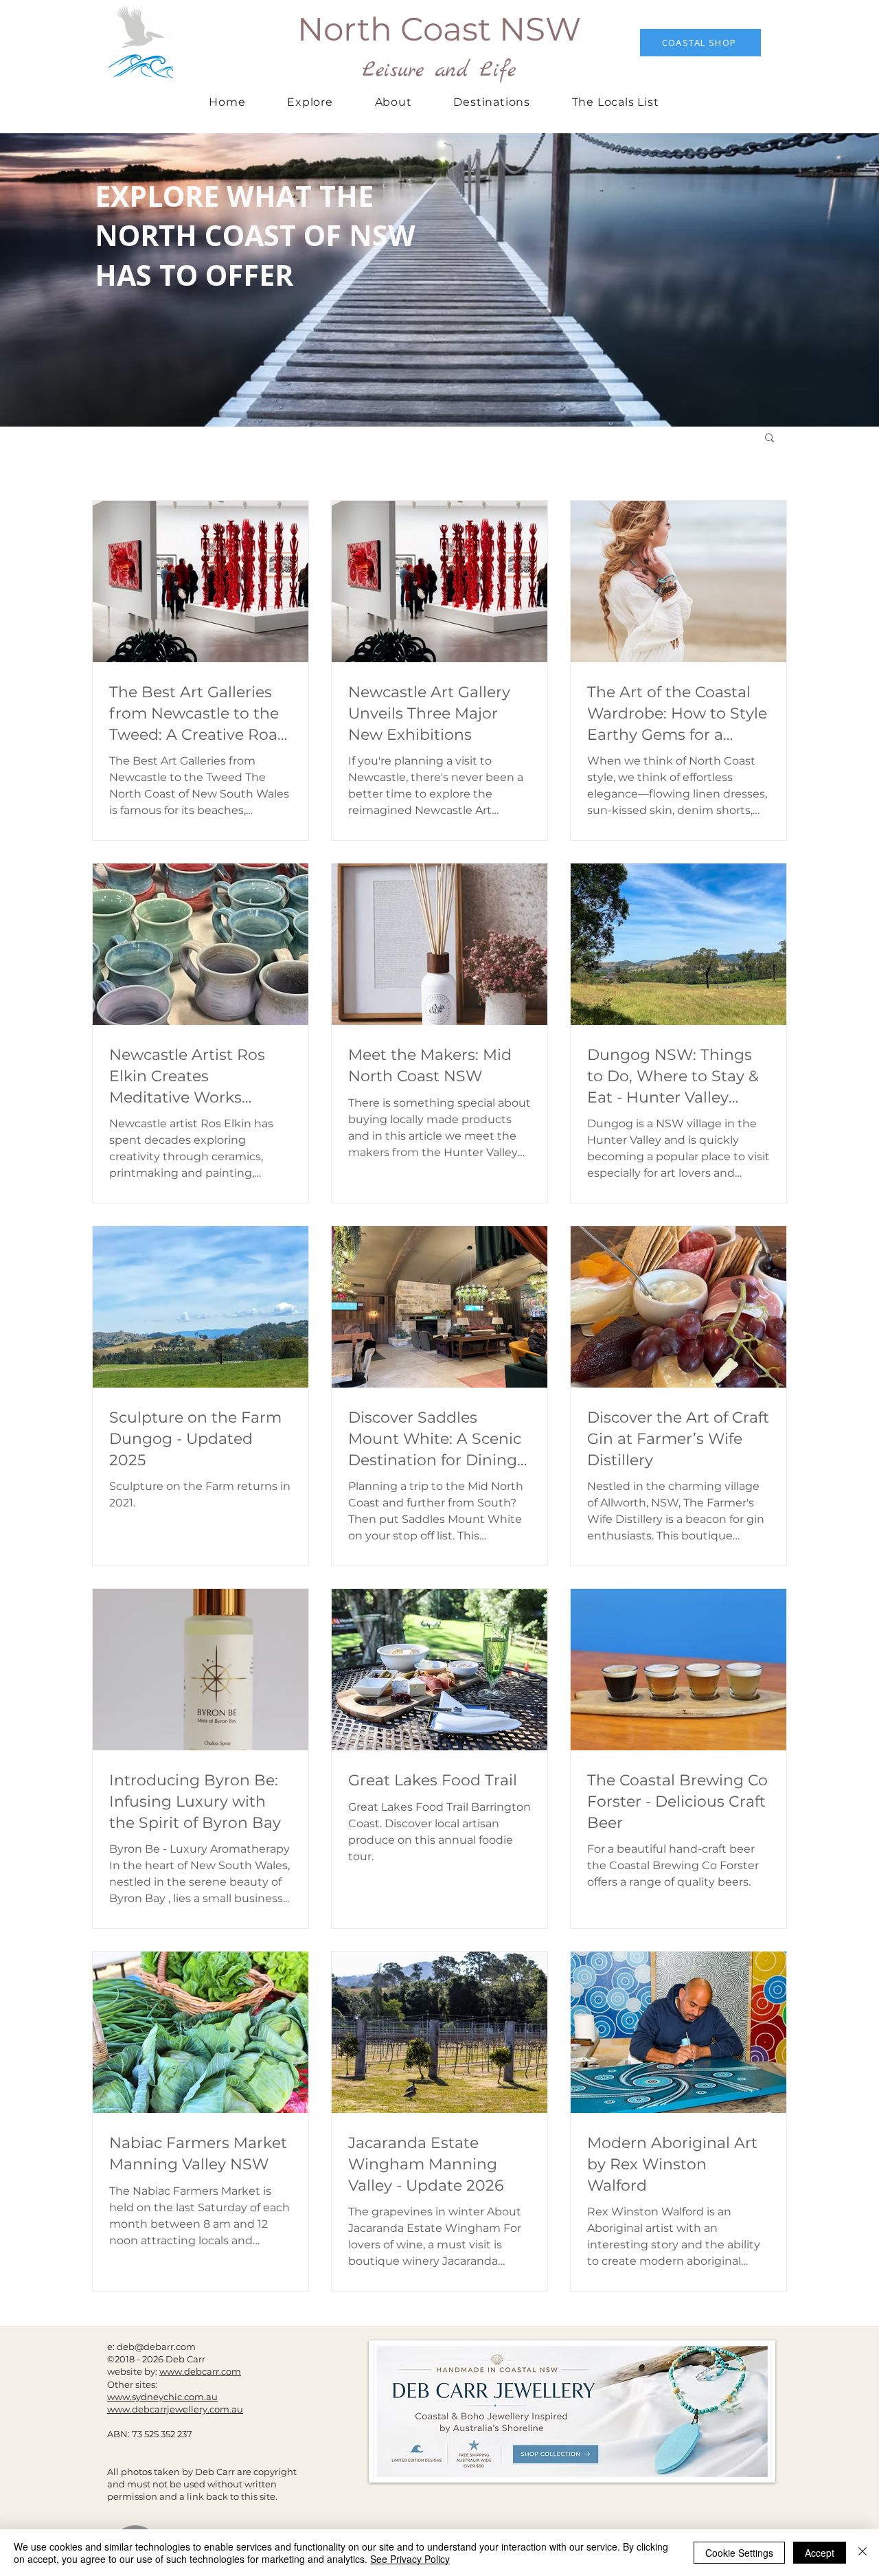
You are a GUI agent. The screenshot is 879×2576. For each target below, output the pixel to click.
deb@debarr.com (156, 2347)
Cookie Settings (739, 2553)
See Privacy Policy (410, 2559)
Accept (820, 2553)
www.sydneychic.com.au (162, 2397)
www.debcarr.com (200, 2371)
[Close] (863, 2553)
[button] (492, 102)
